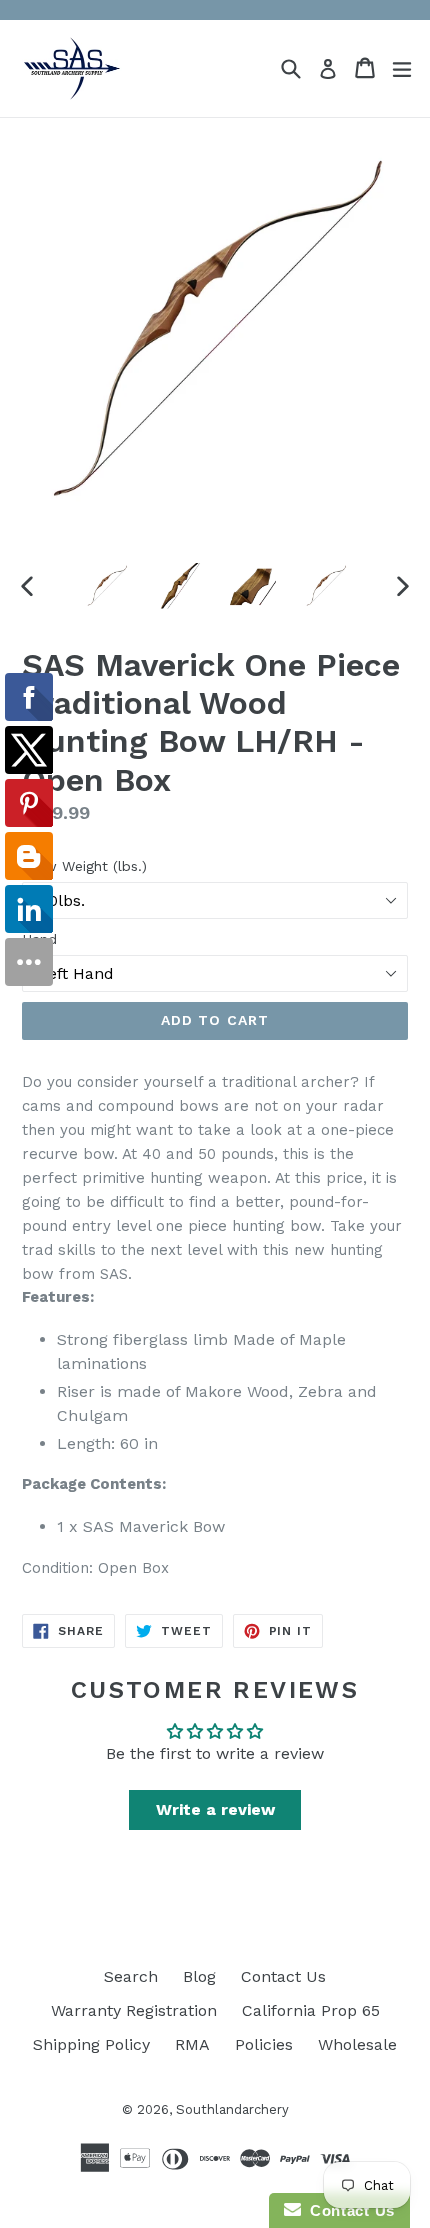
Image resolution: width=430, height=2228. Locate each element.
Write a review (215, 1809)
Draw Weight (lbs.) (84, 866)
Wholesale (357, 2044)
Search (131, 1976)
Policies (264, 2044)
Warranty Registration (134, 2010)
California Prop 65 (311, 2010)
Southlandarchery (232, 2109)
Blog (199, 1976)
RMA (192, 2044)
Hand (39, 939)
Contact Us (283, 1976)
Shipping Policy (91, 2044)
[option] (106, 586)
